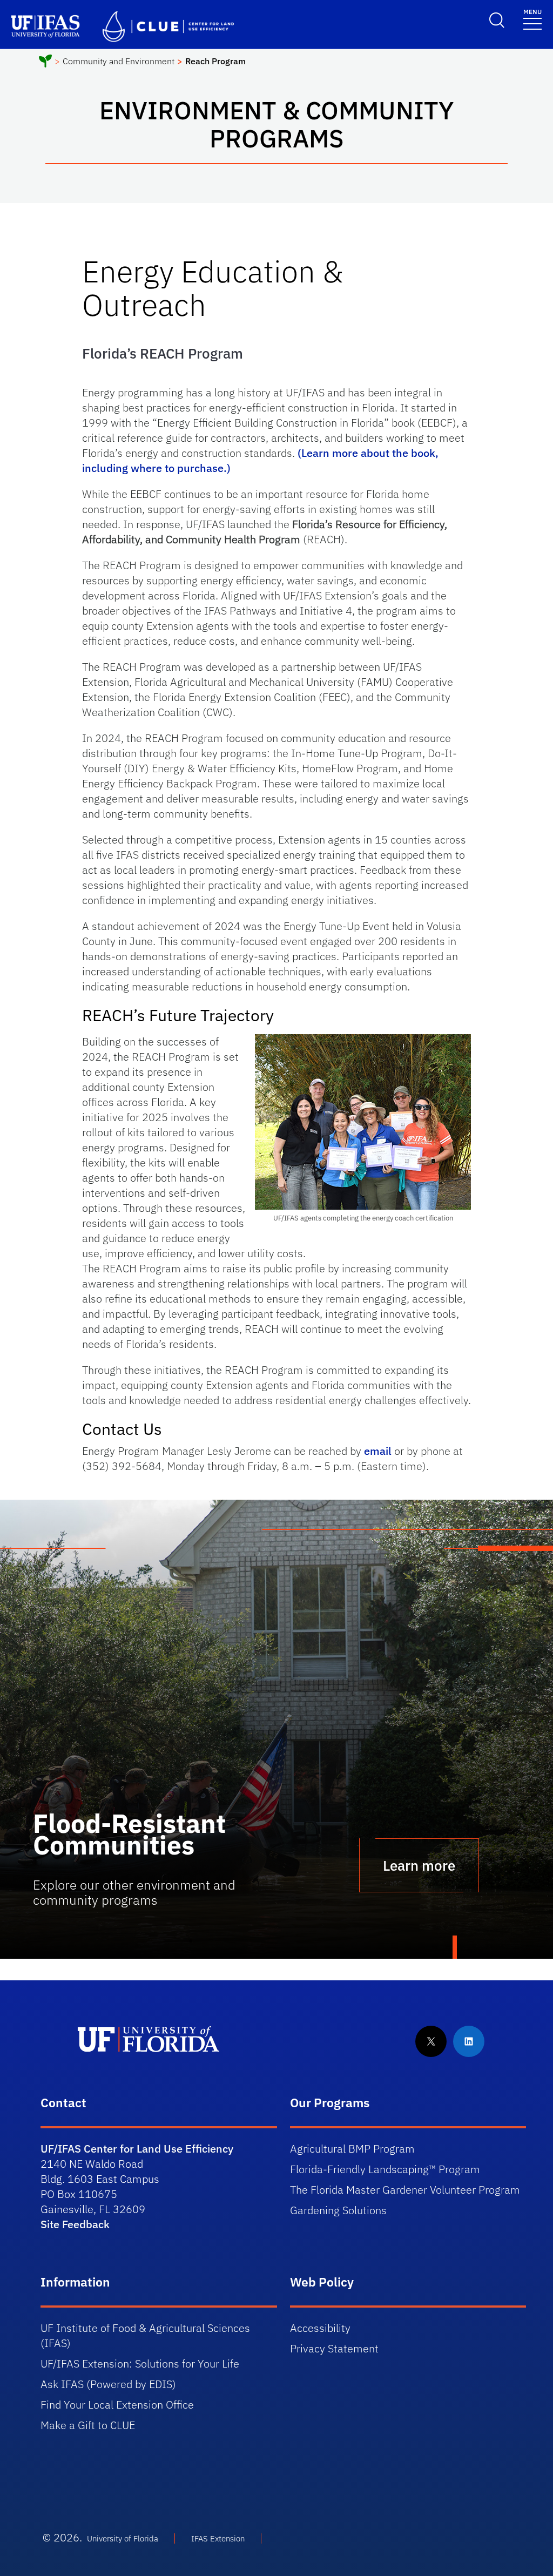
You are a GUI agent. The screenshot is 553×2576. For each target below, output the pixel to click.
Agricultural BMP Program (352, 2149)
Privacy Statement (334, 2348)
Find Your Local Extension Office (117, 2405)
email (378, 1451)
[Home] (45, 63)
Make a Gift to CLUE (88, 2425)
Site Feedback (75, 2224)
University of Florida (123, 2538)
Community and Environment (119, 61)
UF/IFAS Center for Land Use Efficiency (137, 2149)
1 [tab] (455, 1948)
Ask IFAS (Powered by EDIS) (108, 2384)
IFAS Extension (218, 2538)
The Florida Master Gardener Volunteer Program (405, 2190)
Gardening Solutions (338, 2210)
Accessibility (320, 2328)
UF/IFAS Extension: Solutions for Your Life (140, 2363)
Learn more (419, 1865)
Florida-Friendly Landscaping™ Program (385, 2169)
